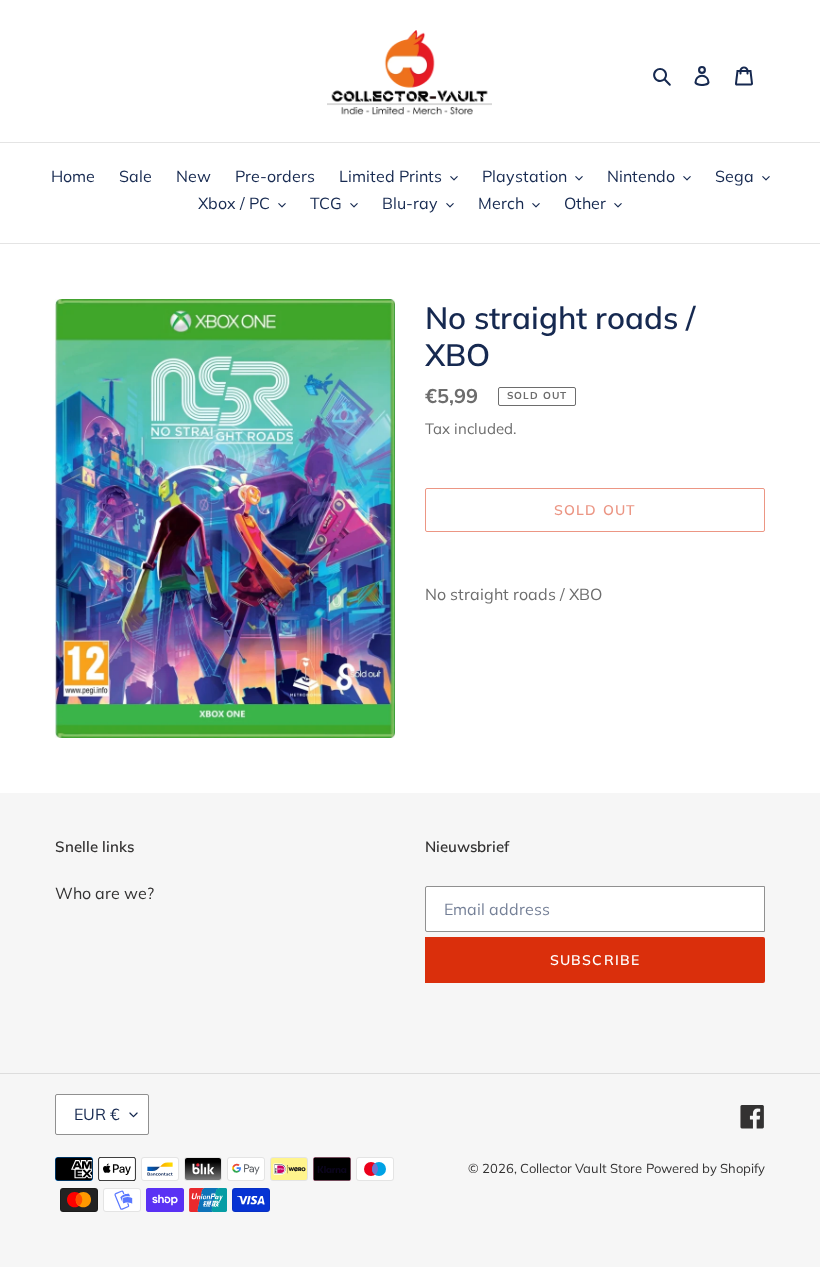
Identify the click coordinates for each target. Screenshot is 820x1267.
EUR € (97, 1114)
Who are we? (104, 893)
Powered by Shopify (705, 1168)
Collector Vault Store (581, 1168)
